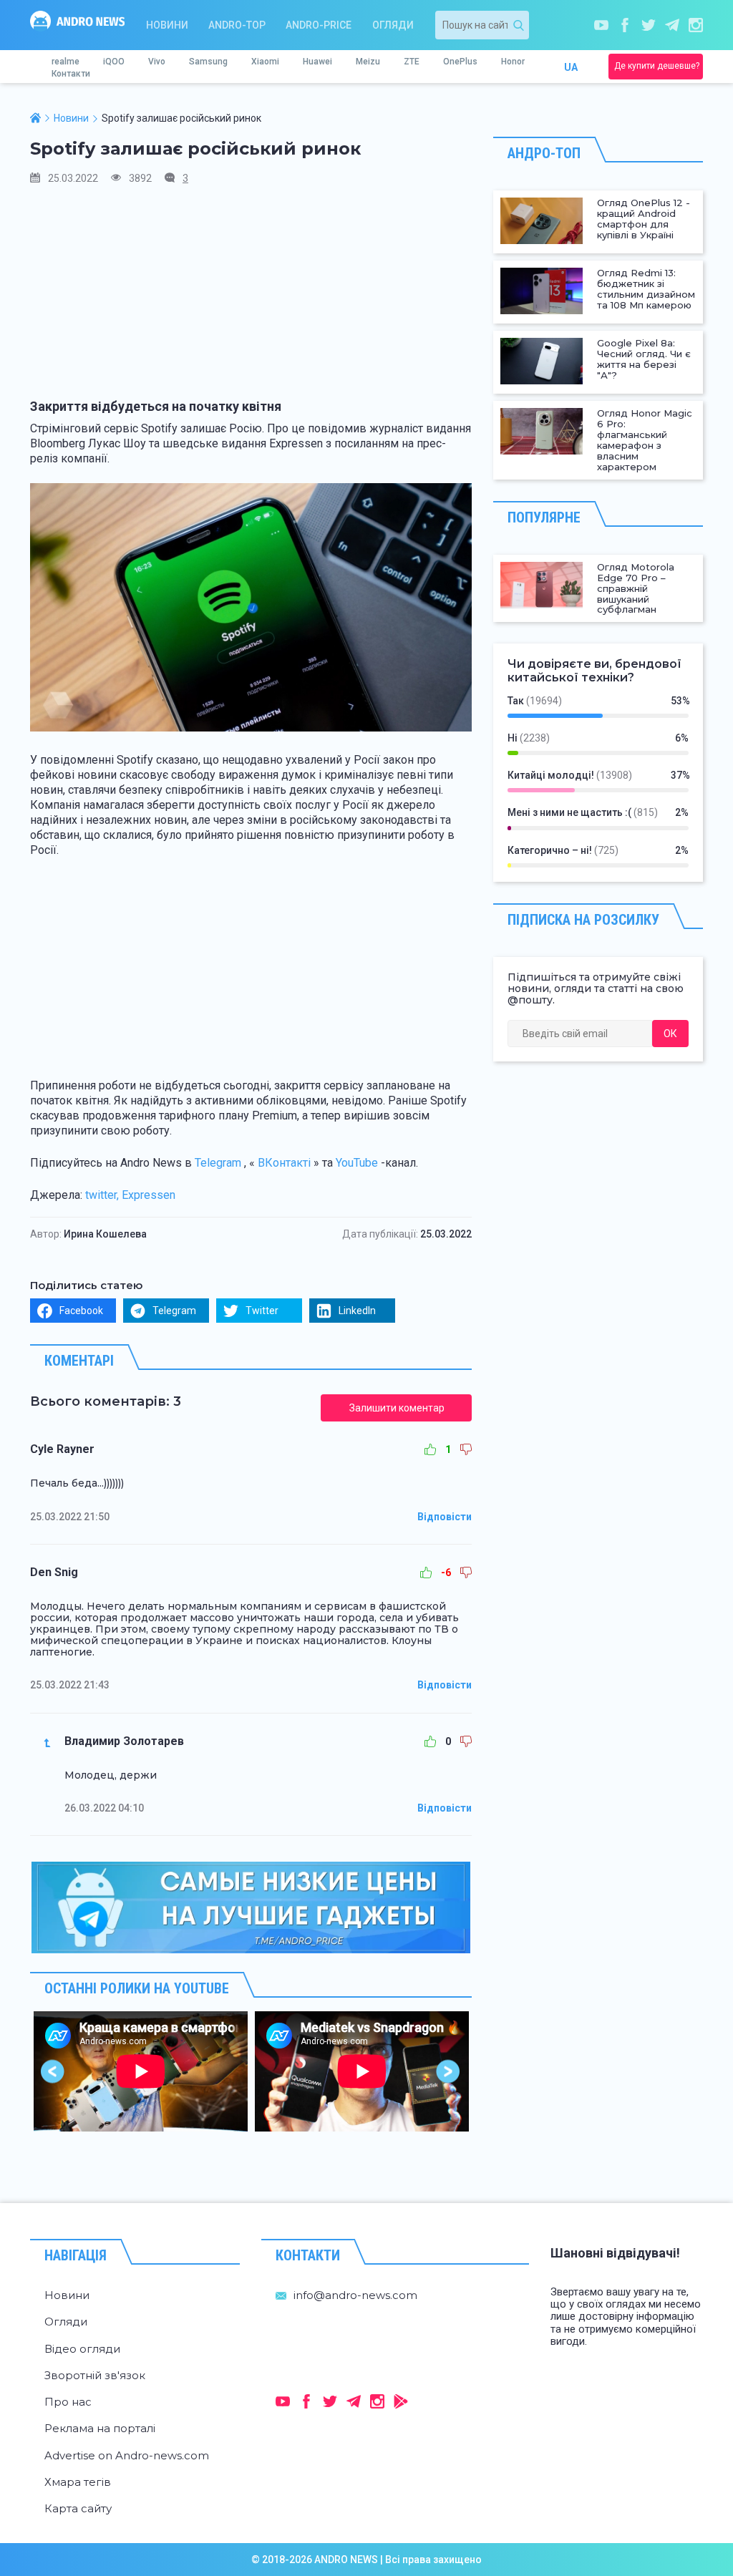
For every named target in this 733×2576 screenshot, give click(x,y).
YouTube (357, 1163)
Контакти (71, 74)
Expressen (149, 1195)
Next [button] (448, 2071)
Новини (167, 25)
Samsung (208, 62)
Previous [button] (53, 2071)
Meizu (368, 62)
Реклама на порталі (100, 2428)
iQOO (114, 62)
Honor (513, 62)
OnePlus (460, 62)
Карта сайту (78, 2508)
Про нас (68, 2402)
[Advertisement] (251, 298)
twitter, (102, 1195)
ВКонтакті (284, 1163)
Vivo (157, 62)
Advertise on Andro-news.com (127, 2455)
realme (65, 62)
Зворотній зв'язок (95, 2375)
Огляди (393, 25)
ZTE (412, 62)
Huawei (317, 62)
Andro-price (319, 25)
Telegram (218, 1163)
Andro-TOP (237, 25)
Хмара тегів (78, 2482)
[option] (141, 2071)
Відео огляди (82, 2349)
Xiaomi (265, 62)
